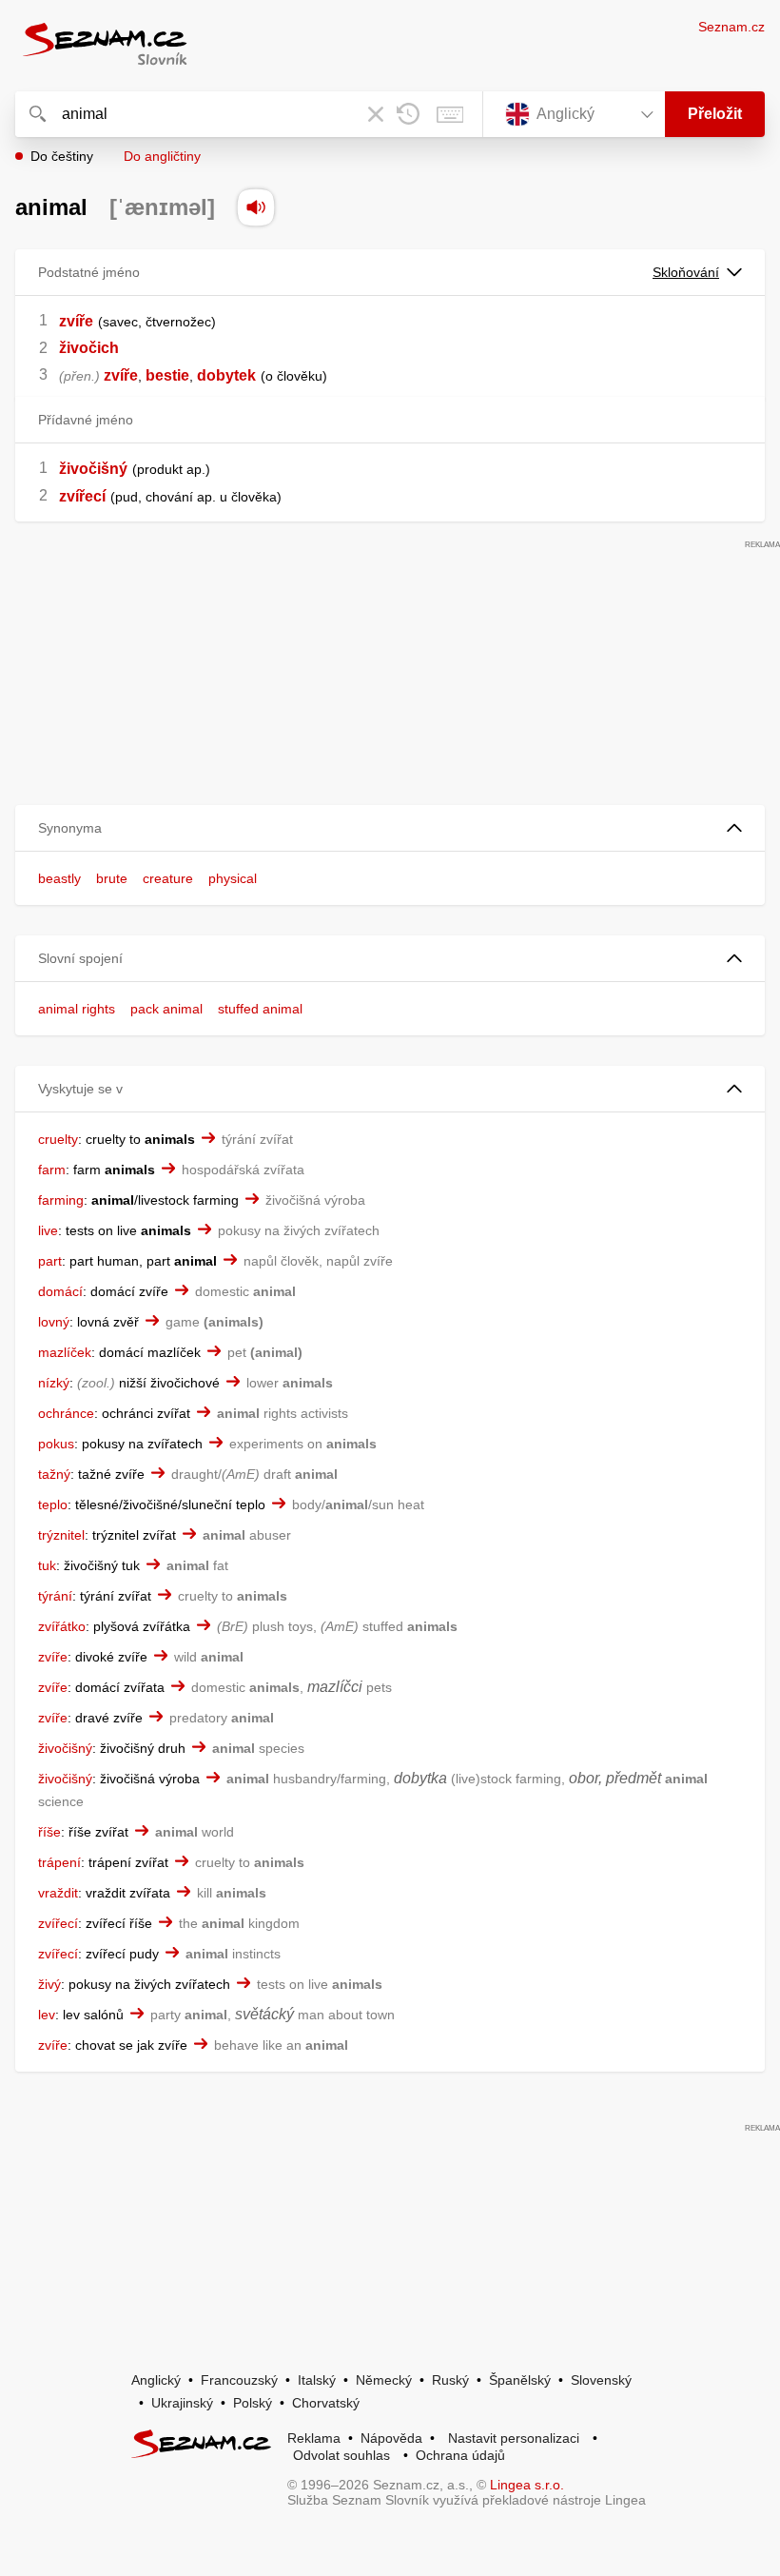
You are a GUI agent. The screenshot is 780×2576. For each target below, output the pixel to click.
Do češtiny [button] (62, 156)
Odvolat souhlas (341, 2455)
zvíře (76, 321)
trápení (59, 1862)
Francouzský (239, 2380)
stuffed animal (260, 1009)
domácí (60, 1291)
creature (168, 878)
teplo (53, 1504)
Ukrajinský (182, 2403)
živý (49, 1984)
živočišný (93, 469)
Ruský (450, 2380)
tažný (54, 1474)
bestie (167, 375)
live (48, 1230)
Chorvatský (326, 2403)
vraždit (58, 1893)
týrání (55, 1596)
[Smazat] (376, 114)
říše (49, 1832)
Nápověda (391, 2438)
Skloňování (686, 272)
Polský (253, 2403)
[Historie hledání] (408, 114)
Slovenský (601, 2380)
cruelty (58, 1139)
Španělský (520, 2380)
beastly (59, 878)
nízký (54, 1383)
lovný (54, 1322)
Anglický (156, 2380)
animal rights (77, 1009)
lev (47, 2015)
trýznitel (61, 1535)
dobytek (226, 375)
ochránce (66, 1413)
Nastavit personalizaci (514, 2438)
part (50, 1261)
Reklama (314, 2438)
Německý (384, 2380)
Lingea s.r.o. (527, 2485)
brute (112, 878)
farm (52, 1170)
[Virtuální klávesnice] (450, 114)
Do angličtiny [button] (162, 156)
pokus (56, 1444)
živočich (89, 348)
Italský (317, 2380)
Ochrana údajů (460, 2455)
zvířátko (62, 1626)
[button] (390, 828)
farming (61, 1200)
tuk (47, 1565)
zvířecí (82, 496)
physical (233, 878)
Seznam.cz (731, 27)
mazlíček (65, 1352)
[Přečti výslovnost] (256, 207)
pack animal (166, 1009)
